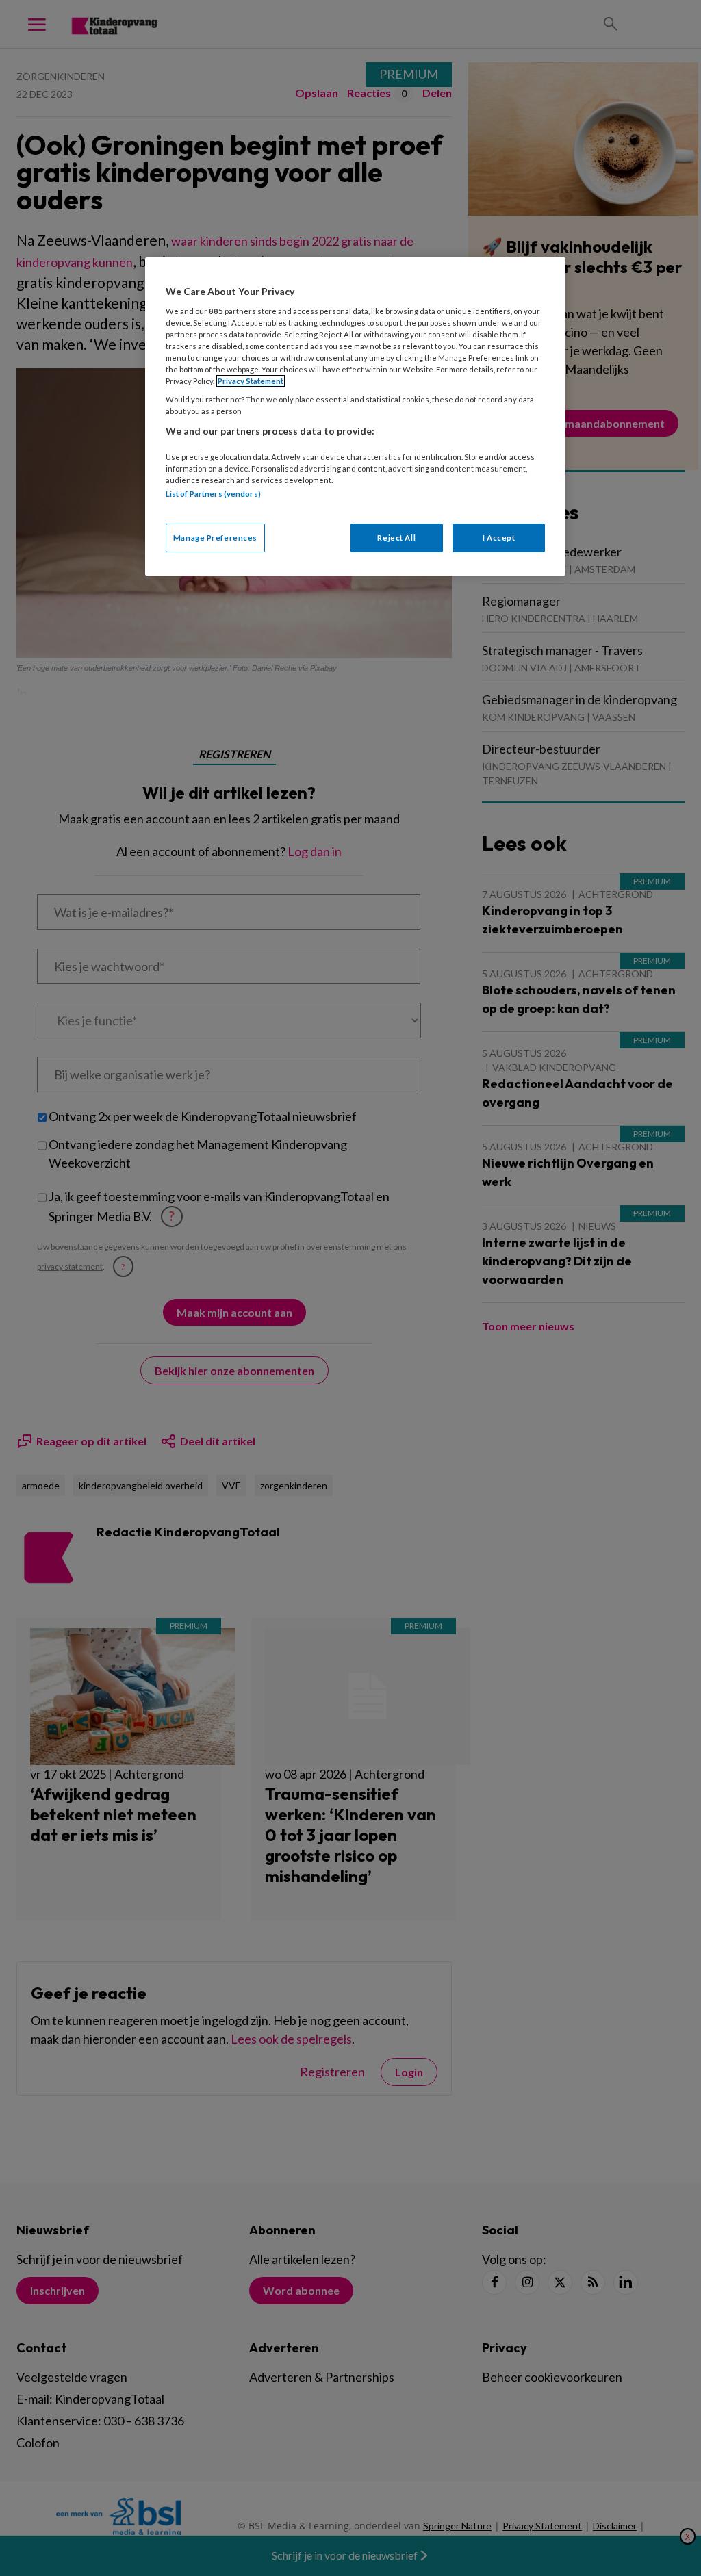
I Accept (499, 538)
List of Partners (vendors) (213, 494)
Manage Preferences (215, 538)
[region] (355, 416)
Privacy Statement (251, 381)
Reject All (396, 538)
